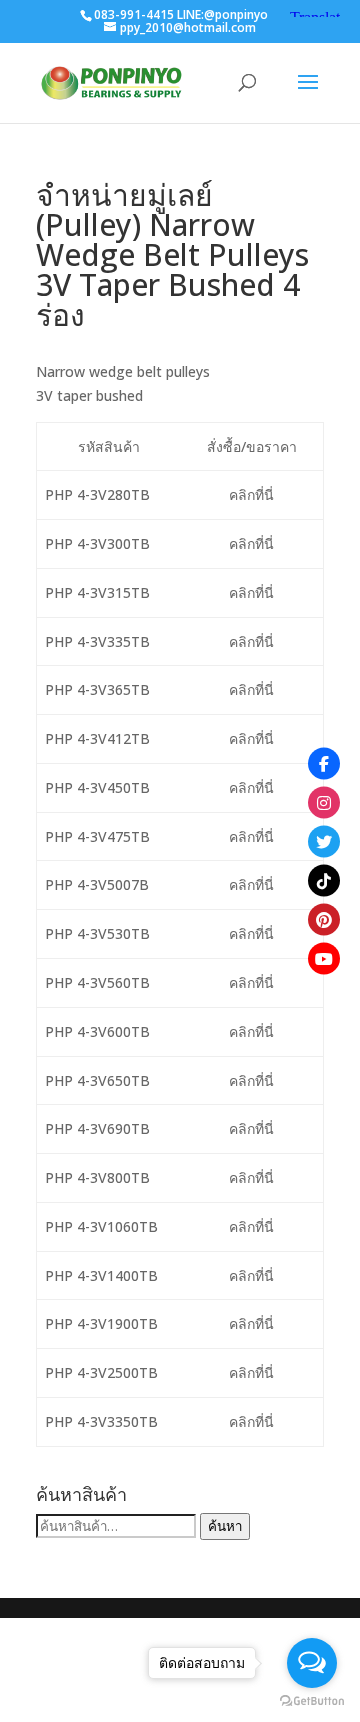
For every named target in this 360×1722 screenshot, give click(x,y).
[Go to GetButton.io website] (312, 1701)
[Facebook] (324, 764)
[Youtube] (324, 959)
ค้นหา (225, 1526)
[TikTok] (324, 881)
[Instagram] (324, 803)
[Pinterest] (324, 920)
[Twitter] (324, 842)
